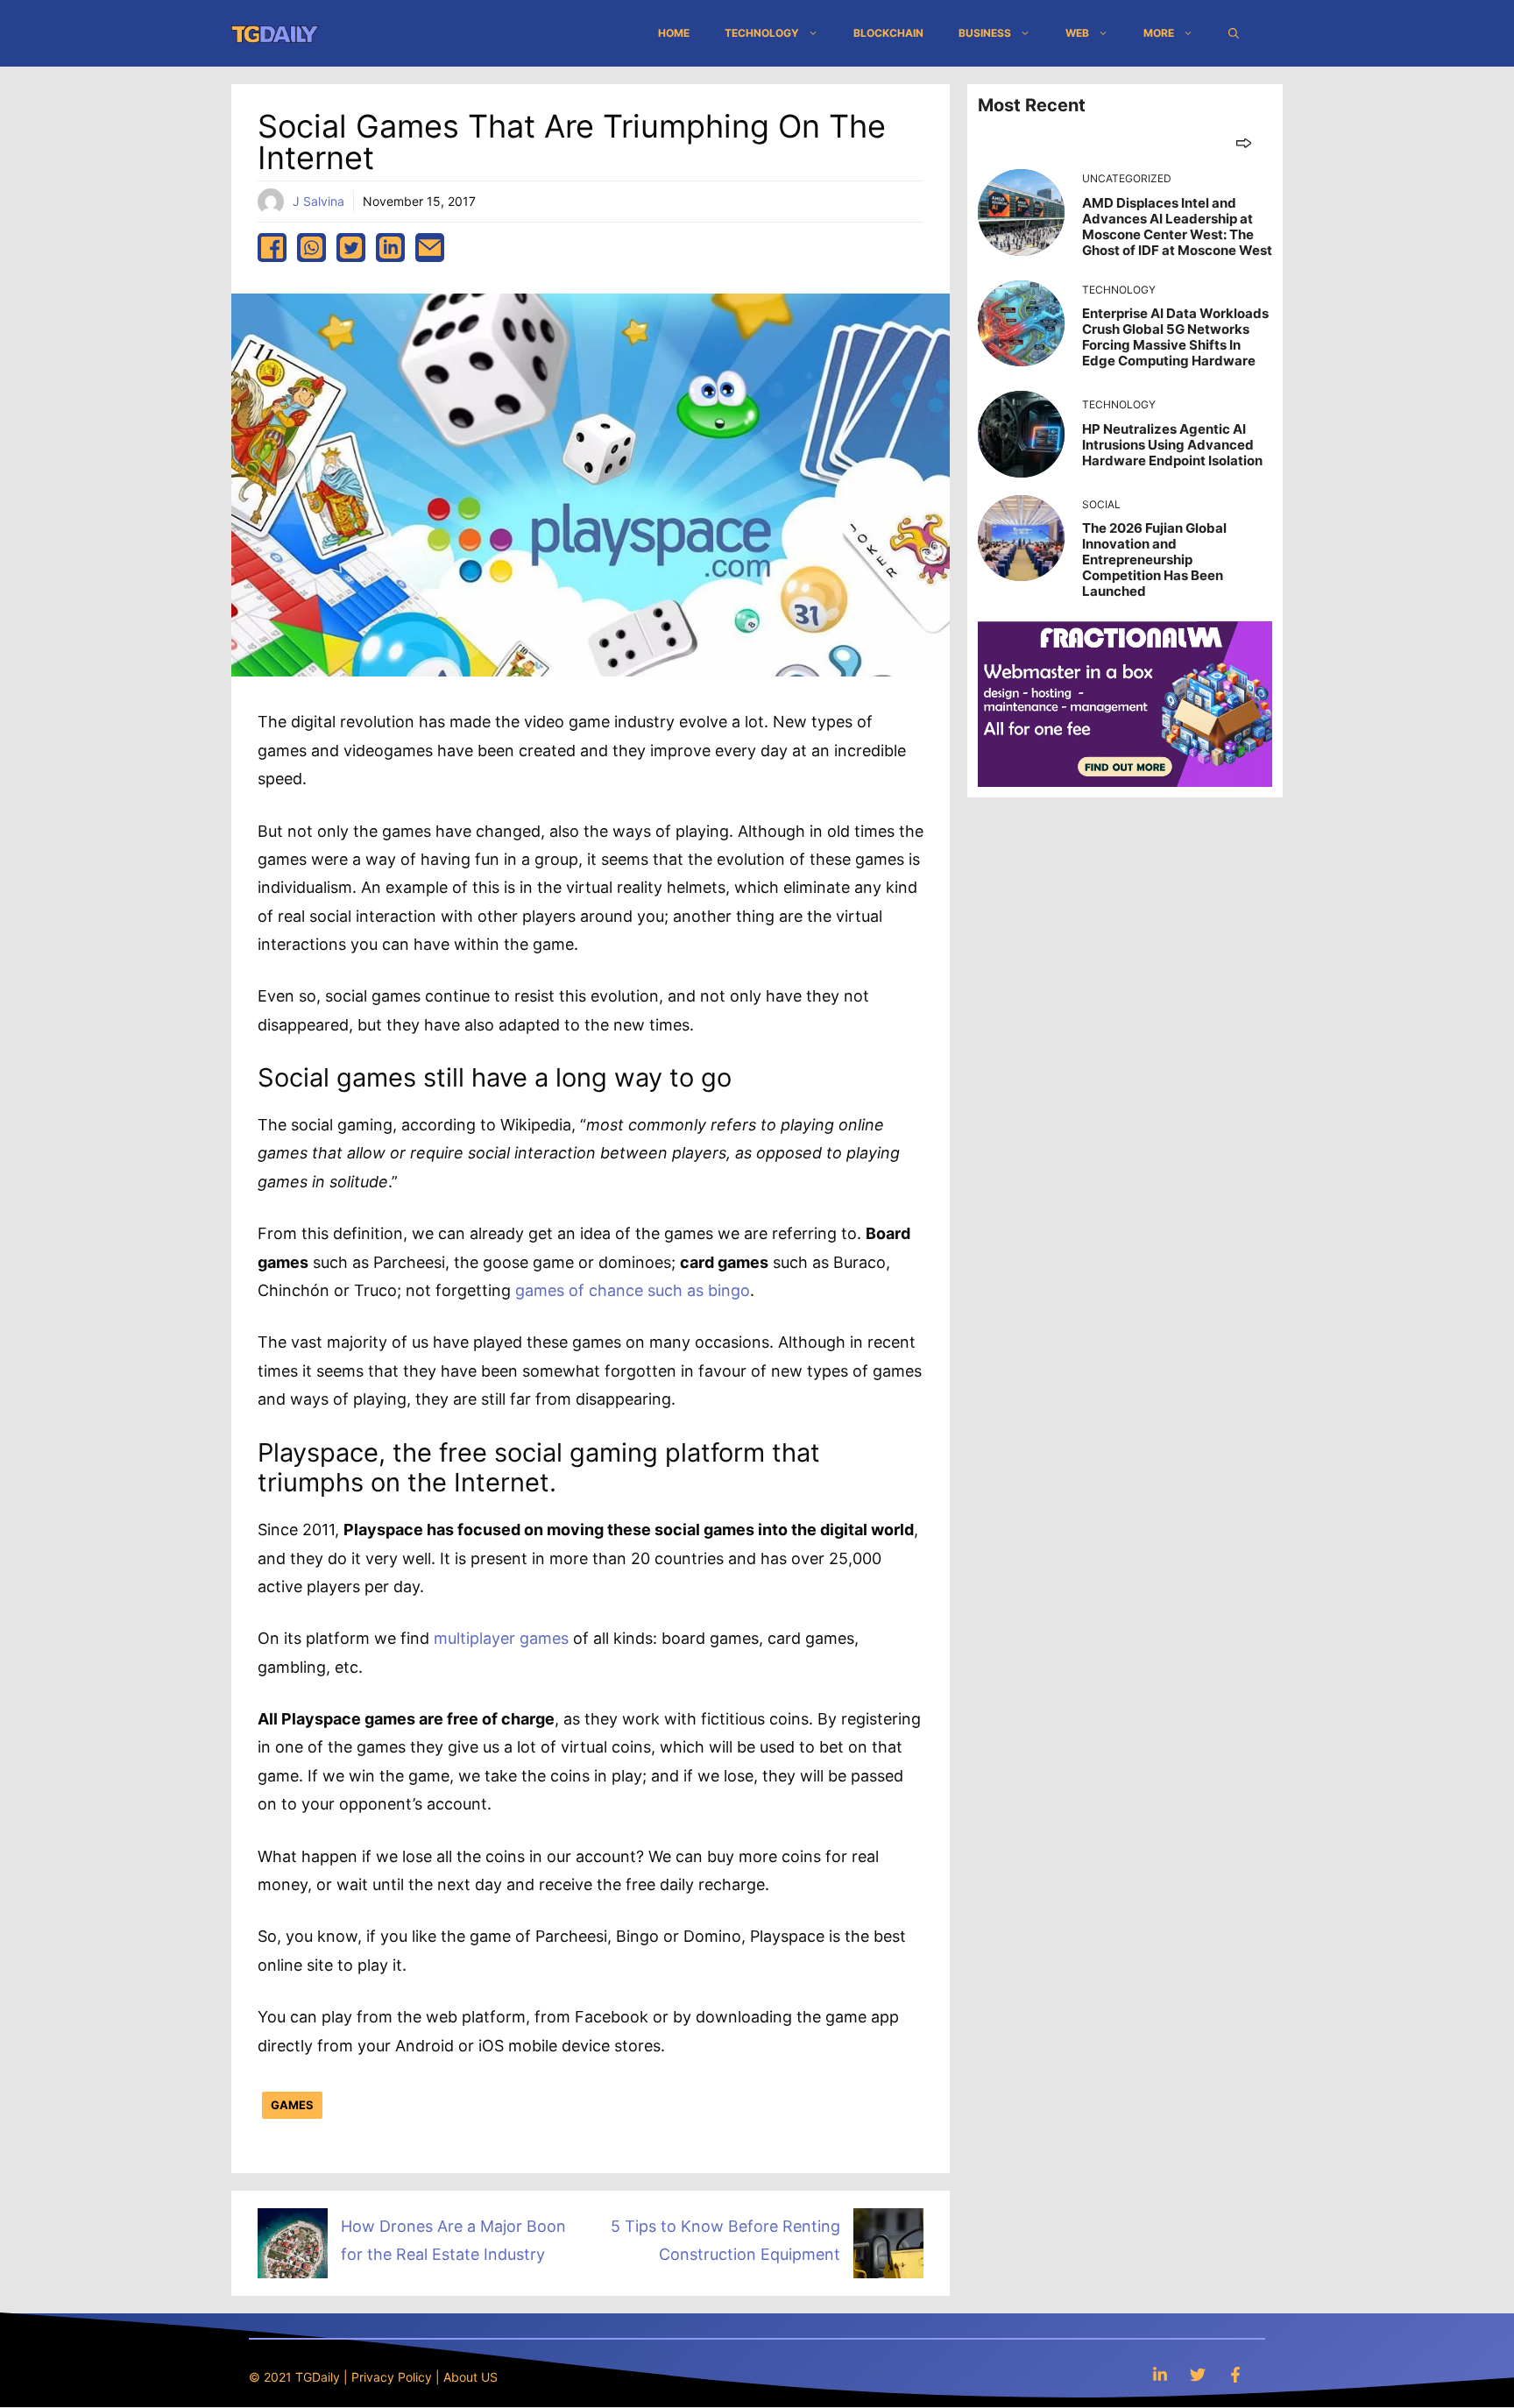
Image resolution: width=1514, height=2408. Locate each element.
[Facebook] (1235, 2374)
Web (1077, 33)
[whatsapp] (311, 248)
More (1159, 33)
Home (674, 33)
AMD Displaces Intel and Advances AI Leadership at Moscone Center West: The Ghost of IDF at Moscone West (1177, 227)
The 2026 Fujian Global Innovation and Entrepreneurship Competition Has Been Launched (1154, 560)
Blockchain (888, 33)
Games (292, 2105)
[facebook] (272, 248)
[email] (430, 248)
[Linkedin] (1160, 2374)
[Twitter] (1198, 2374)
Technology (762, 33)
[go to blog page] (1244, 142)
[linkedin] (390, 248)
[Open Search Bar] (1234, 33)
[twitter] (351, 248)
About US (470, 2377)
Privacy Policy (392, 2377)
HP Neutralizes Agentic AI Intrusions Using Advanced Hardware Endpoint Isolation (1172, 445)
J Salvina (318, 201)
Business (985, 33)
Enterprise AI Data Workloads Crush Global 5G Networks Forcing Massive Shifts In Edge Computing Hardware (1175, 337)
